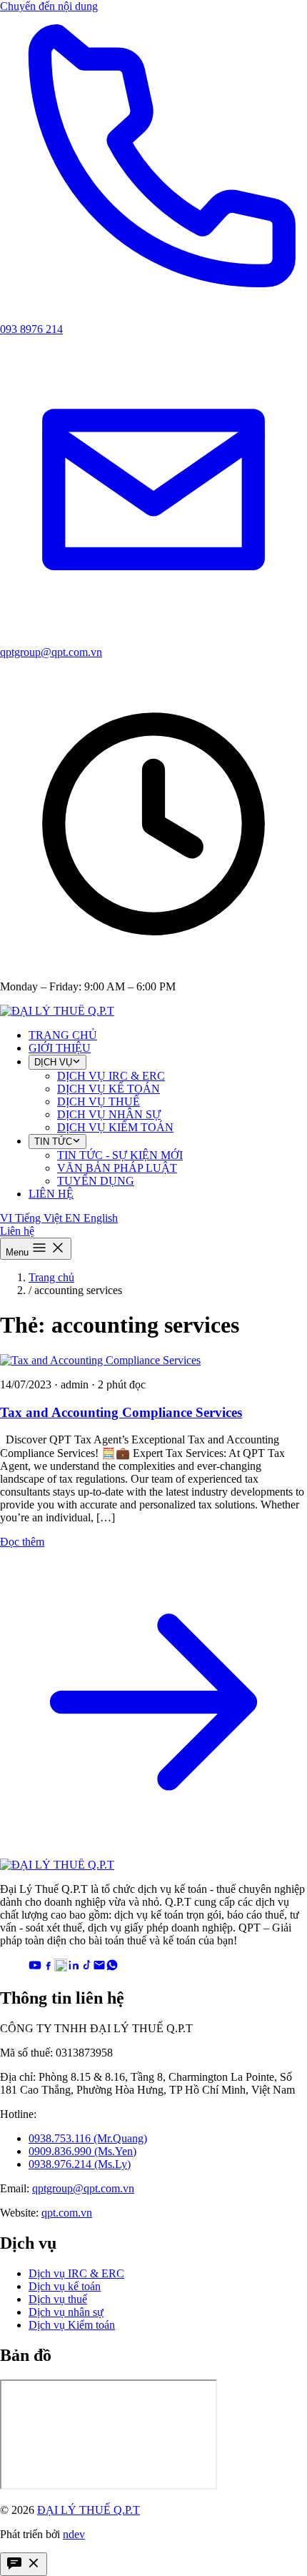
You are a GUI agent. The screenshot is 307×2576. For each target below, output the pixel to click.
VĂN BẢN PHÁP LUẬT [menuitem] (117, 1168)
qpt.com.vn (67, 2213)
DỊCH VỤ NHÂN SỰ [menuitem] (109, 1114)
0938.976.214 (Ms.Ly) (80, 2164)
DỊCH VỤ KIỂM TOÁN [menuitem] (115, 1127)
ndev (74, 2534)
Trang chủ (51, 1277)
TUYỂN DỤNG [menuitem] (96, 1181)
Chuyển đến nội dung (49, 6)
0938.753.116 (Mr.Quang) (88, 2138)
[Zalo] (61, 1968)
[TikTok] (86, 1968)
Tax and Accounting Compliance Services (121, 1412)
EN (91, 1218)
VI (31, 1218)
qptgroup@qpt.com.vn (83, 2188)
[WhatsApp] (112, 1968)
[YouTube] (35, 1968)
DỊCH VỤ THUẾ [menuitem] (99, 1101)
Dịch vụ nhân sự (66, 2312)
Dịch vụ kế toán (65, 2286)
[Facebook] (48, 1968)
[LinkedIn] (74, 1968)
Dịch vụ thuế (58, 2299)
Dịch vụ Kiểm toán (72, 2325)
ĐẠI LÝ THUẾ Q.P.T (89, 2510)
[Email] (99, 1968)
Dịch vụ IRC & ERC (76, 2273)
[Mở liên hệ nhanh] (24, 2564)
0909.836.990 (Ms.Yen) (82, 2151)
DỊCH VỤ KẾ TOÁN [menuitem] (109, 1089)
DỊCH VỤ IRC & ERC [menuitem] (111, 1076)
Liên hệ (17, 1231)
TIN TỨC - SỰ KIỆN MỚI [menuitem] (120, 1155)
